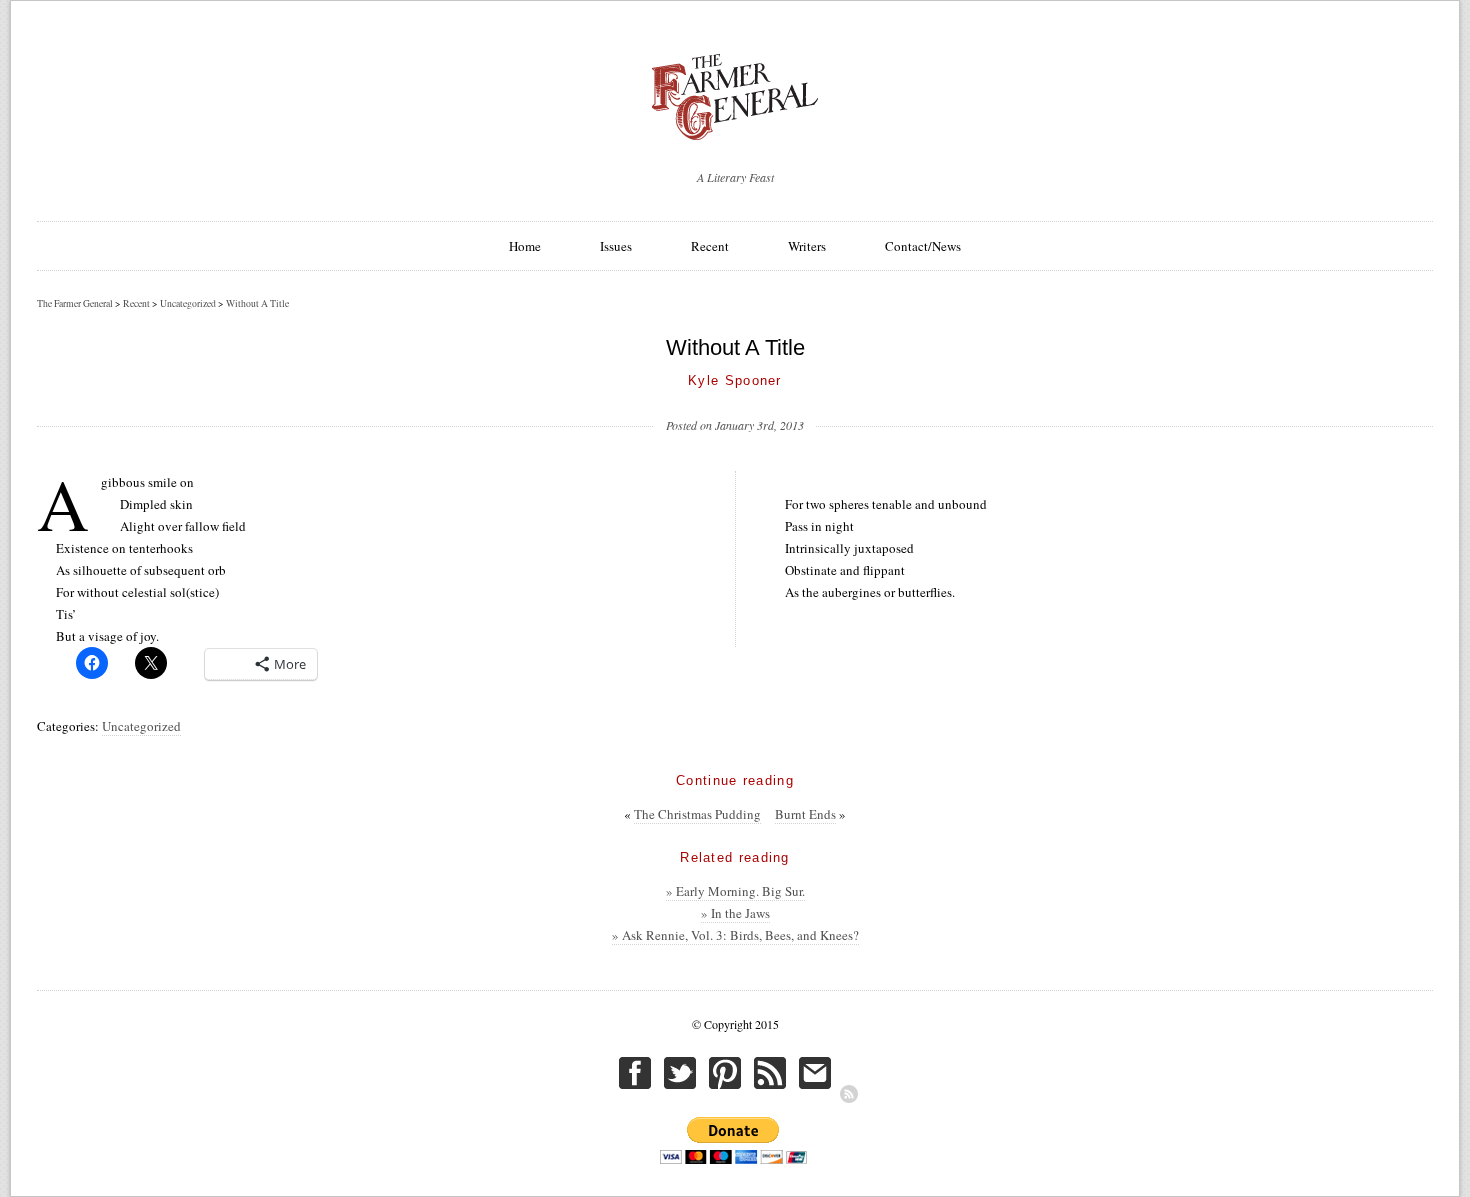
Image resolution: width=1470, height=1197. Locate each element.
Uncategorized (141, 726)
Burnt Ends (805, 814)
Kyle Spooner (735, 380)
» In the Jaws (735, 913)
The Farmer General (75, 303)
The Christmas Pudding (697, 814)
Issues (616, 246)
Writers (807, 246)
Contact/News (923, 246)
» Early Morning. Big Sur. (735, 891)
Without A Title (257, 303)
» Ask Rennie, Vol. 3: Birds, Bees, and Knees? (735, 935)
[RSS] (849, 1094)
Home (525, 246)
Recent (710, 246)
